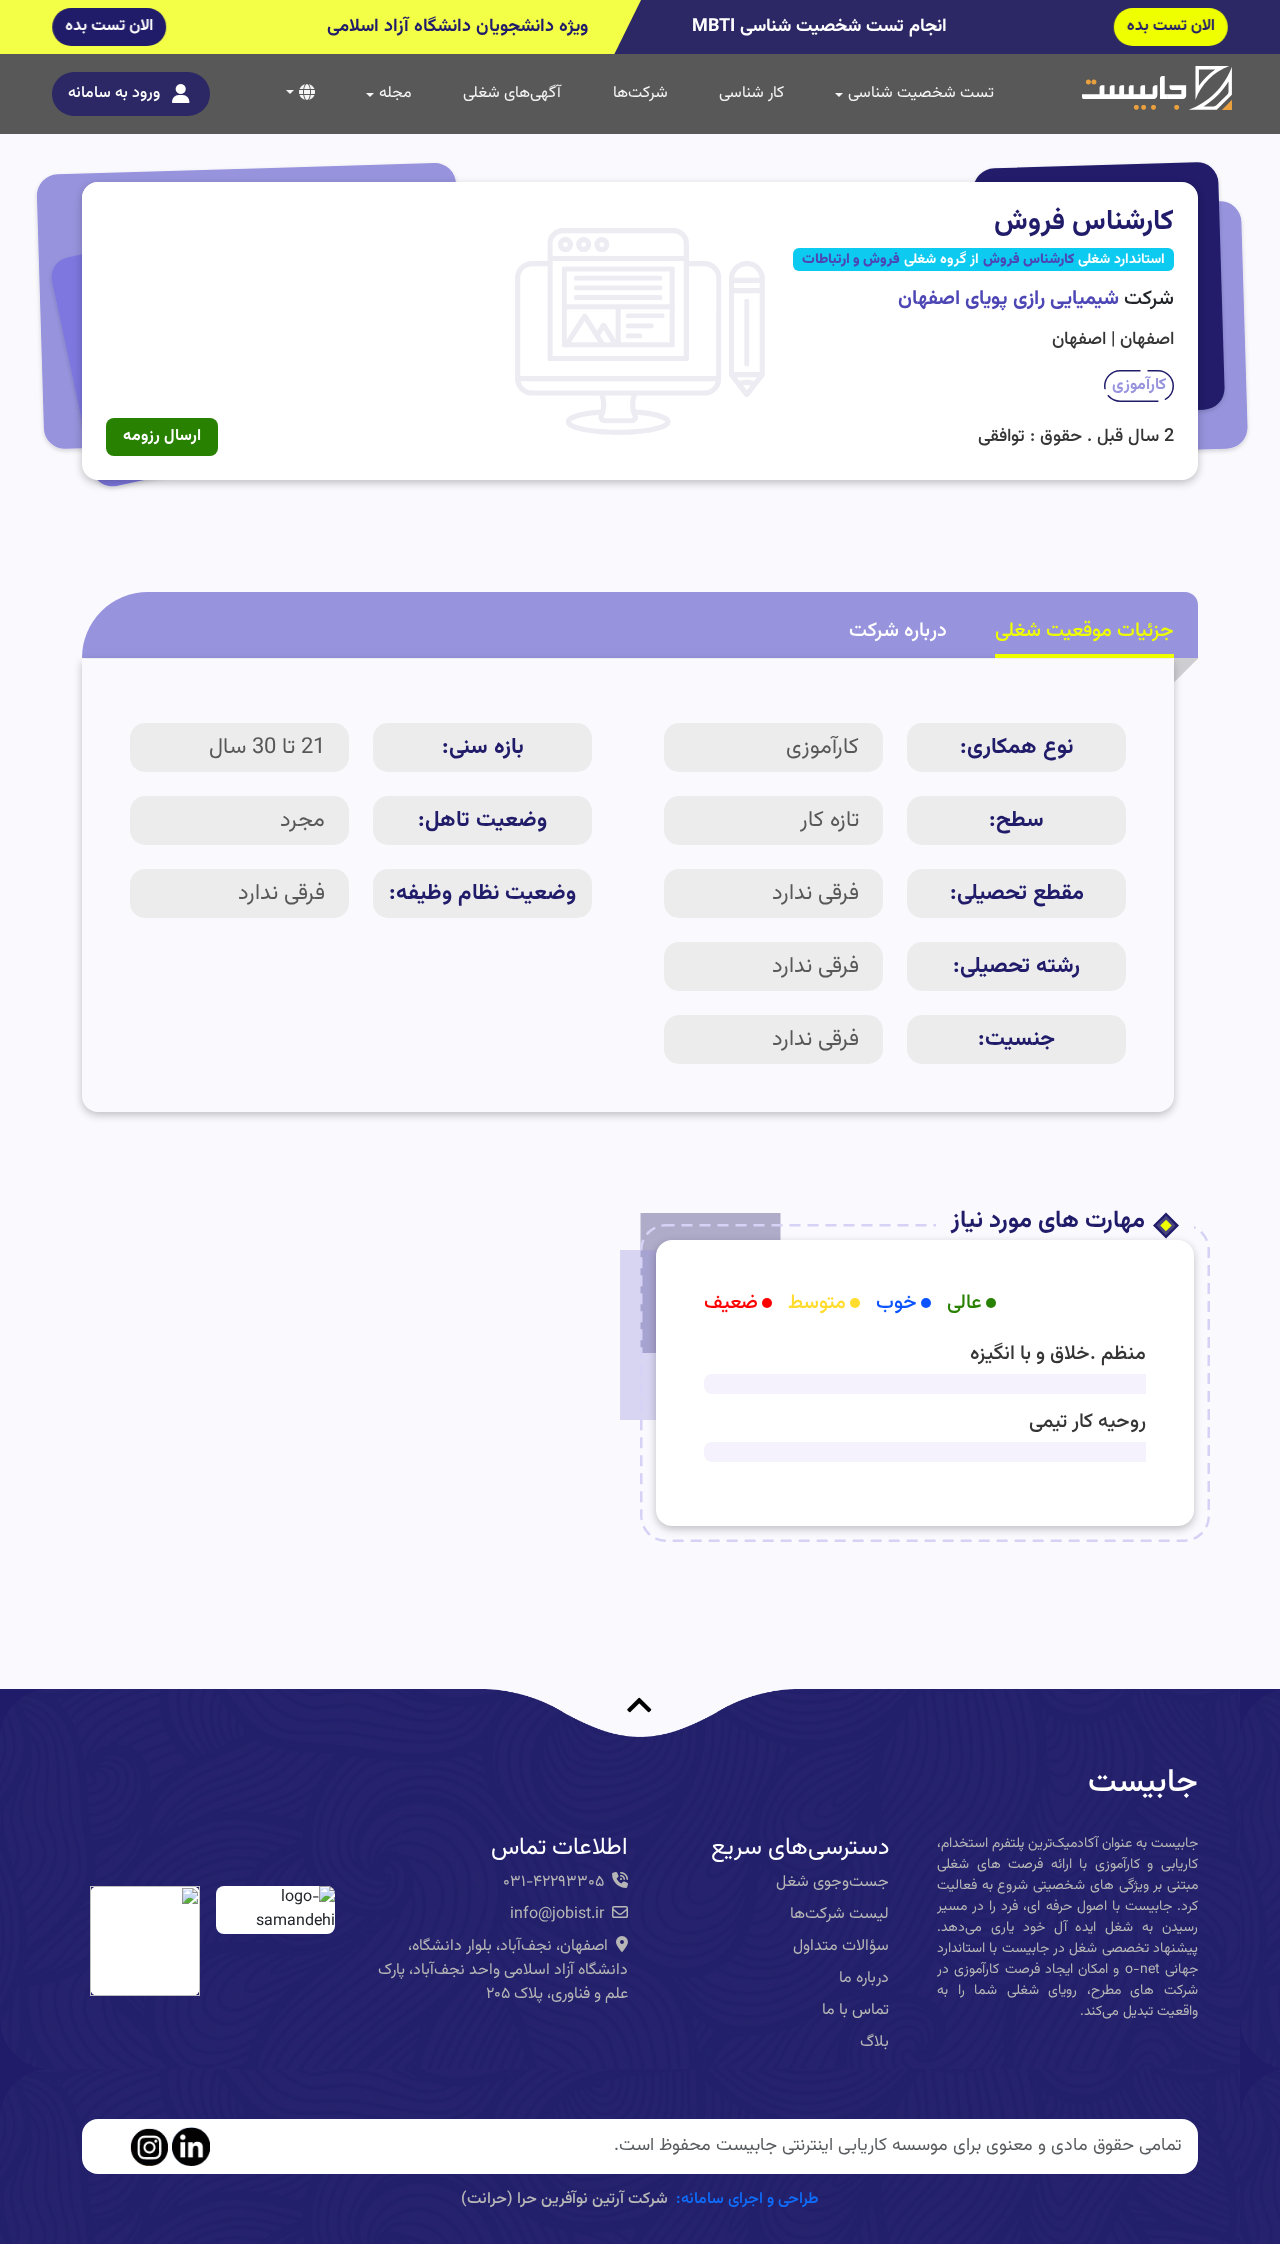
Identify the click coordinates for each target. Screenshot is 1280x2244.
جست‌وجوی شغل (832, 1882)
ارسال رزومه (162, 436)
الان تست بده (1170, 26)
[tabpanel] (628, 885)
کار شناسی (751, 93)
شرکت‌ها (640, 93)
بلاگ (874, 2042)
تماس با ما (855, 2010)
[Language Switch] (300, 92)
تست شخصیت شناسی (921, 93)
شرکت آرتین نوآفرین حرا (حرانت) (564, 2199)
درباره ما (864, 1978)
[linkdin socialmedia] (191, 2147)
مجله (395, 93)
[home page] (1157, 88)
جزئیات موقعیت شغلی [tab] (1084, 631)
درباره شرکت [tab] (898, 631)
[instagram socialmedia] (149, 2147)
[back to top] (640, 1676)
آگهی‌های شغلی (512, 93)
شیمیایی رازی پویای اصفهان (1008, 299)
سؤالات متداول (841, 1946)
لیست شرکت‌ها (839, 1914)
